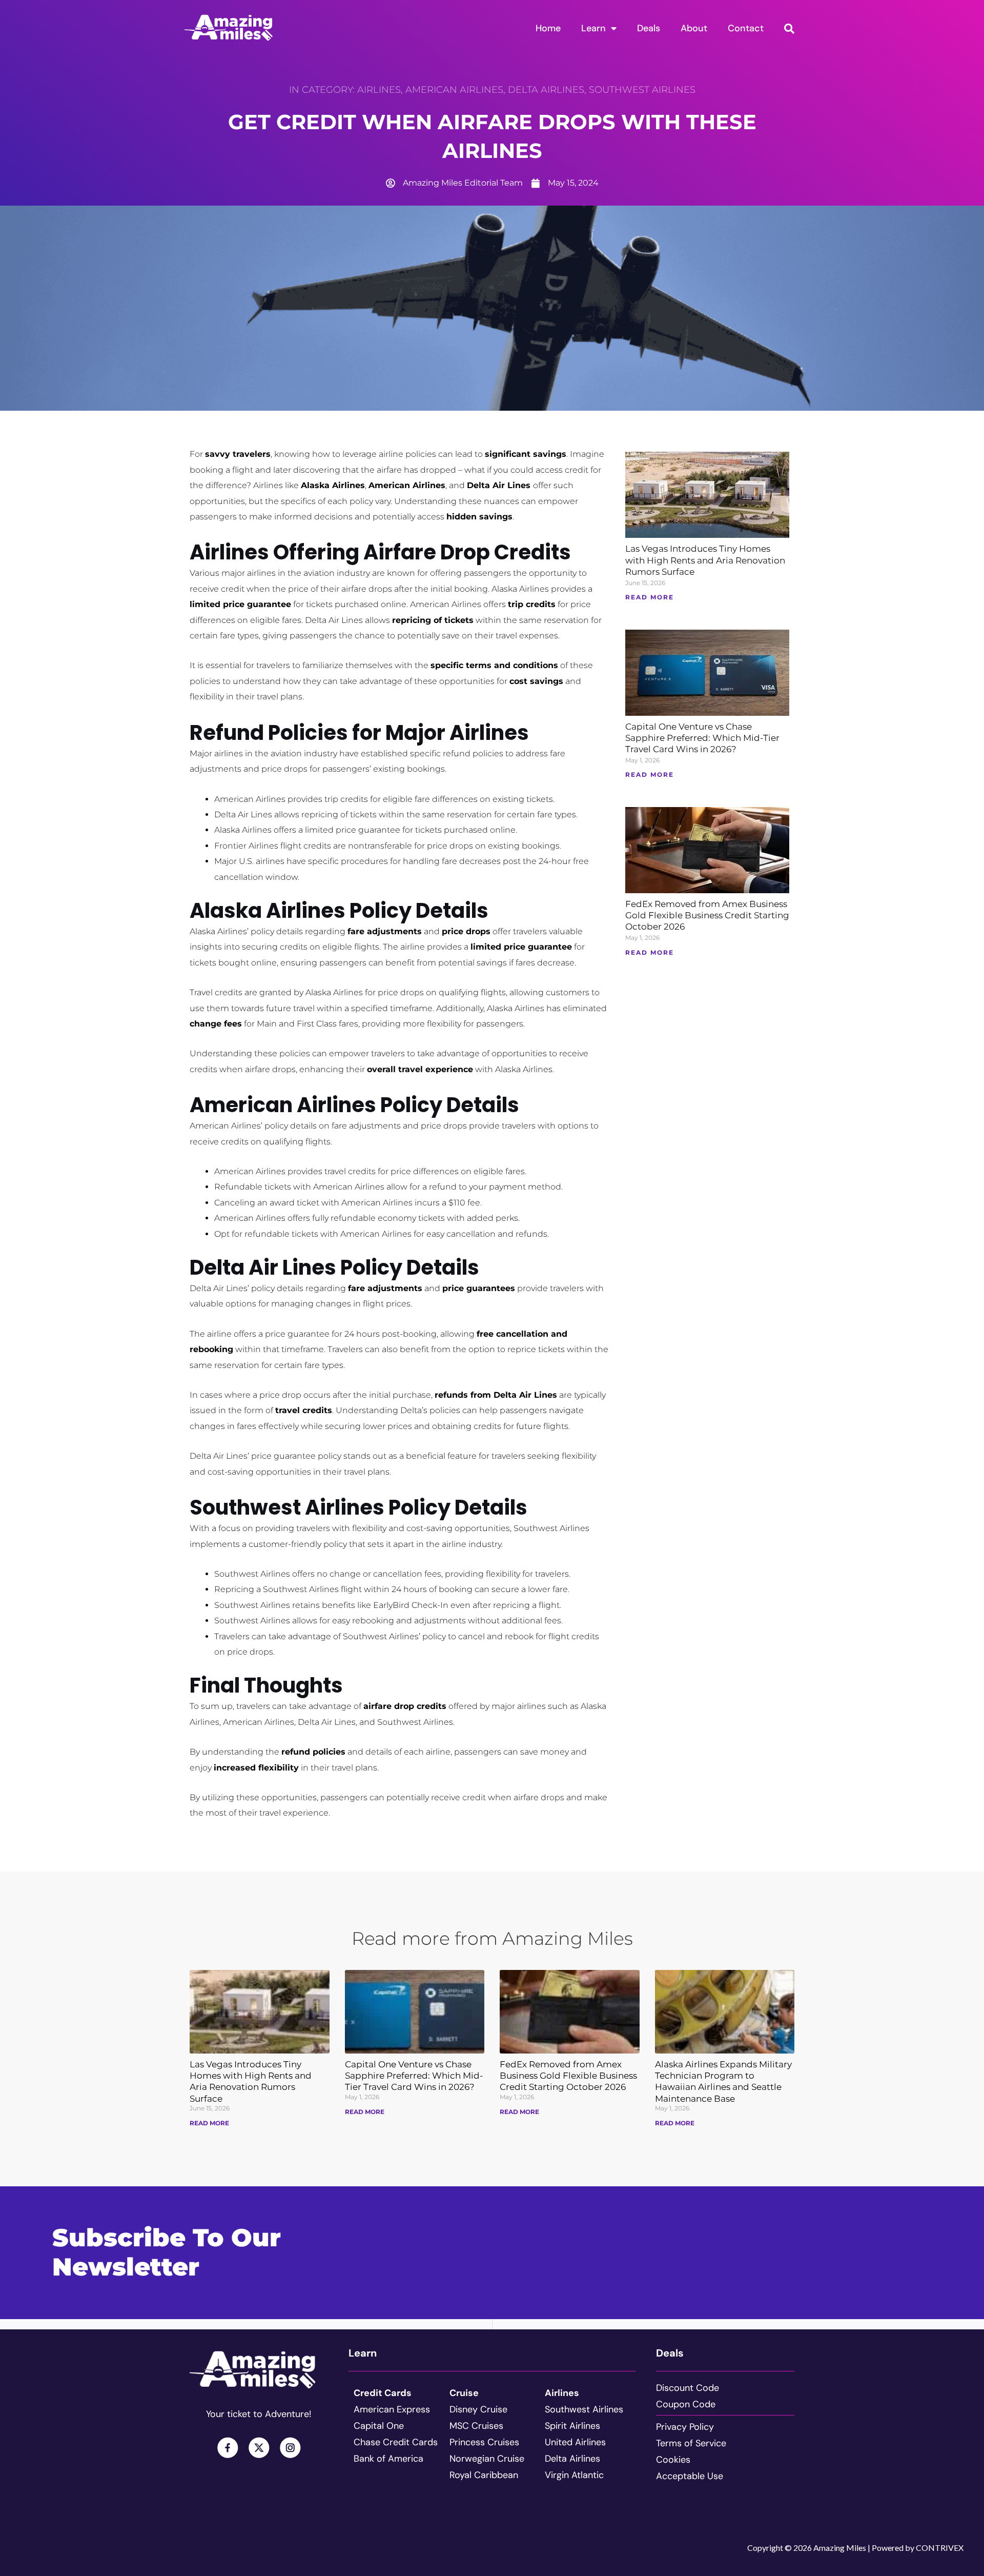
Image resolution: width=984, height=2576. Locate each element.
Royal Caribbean (484, 2475)
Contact (746, 28)
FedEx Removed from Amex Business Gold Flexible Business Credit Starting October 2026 (707, 915)
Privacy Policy (685, 2427)
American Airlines (454, 90)
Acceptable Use (690, 2476)
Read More (209, 2123)
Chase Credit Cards (396, 2442)
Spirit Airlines (572, 2426)
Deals (649, 28)
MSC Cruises (476, 2426)
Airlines (379, 90)
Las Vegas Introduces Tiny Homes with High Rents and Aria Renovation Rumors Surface (705, 560)
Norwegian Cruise (487, 2459)
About (694, 28)
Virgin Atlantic (574, 2475)
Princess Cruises (484, 2442)
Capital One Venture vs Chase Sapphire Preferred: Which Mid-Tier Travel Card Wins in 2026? (702, 738)
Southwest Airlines (642, 90)
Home (548, 28)
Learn (593, 28)
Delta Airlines (546, 90)
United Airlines (575, 2442)
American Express (392, 2409)
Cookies (673, 2460)
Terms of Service (691, 2443)
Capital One (379, 2426)
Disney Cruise (478, 2409)
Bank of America (388, 2459)
